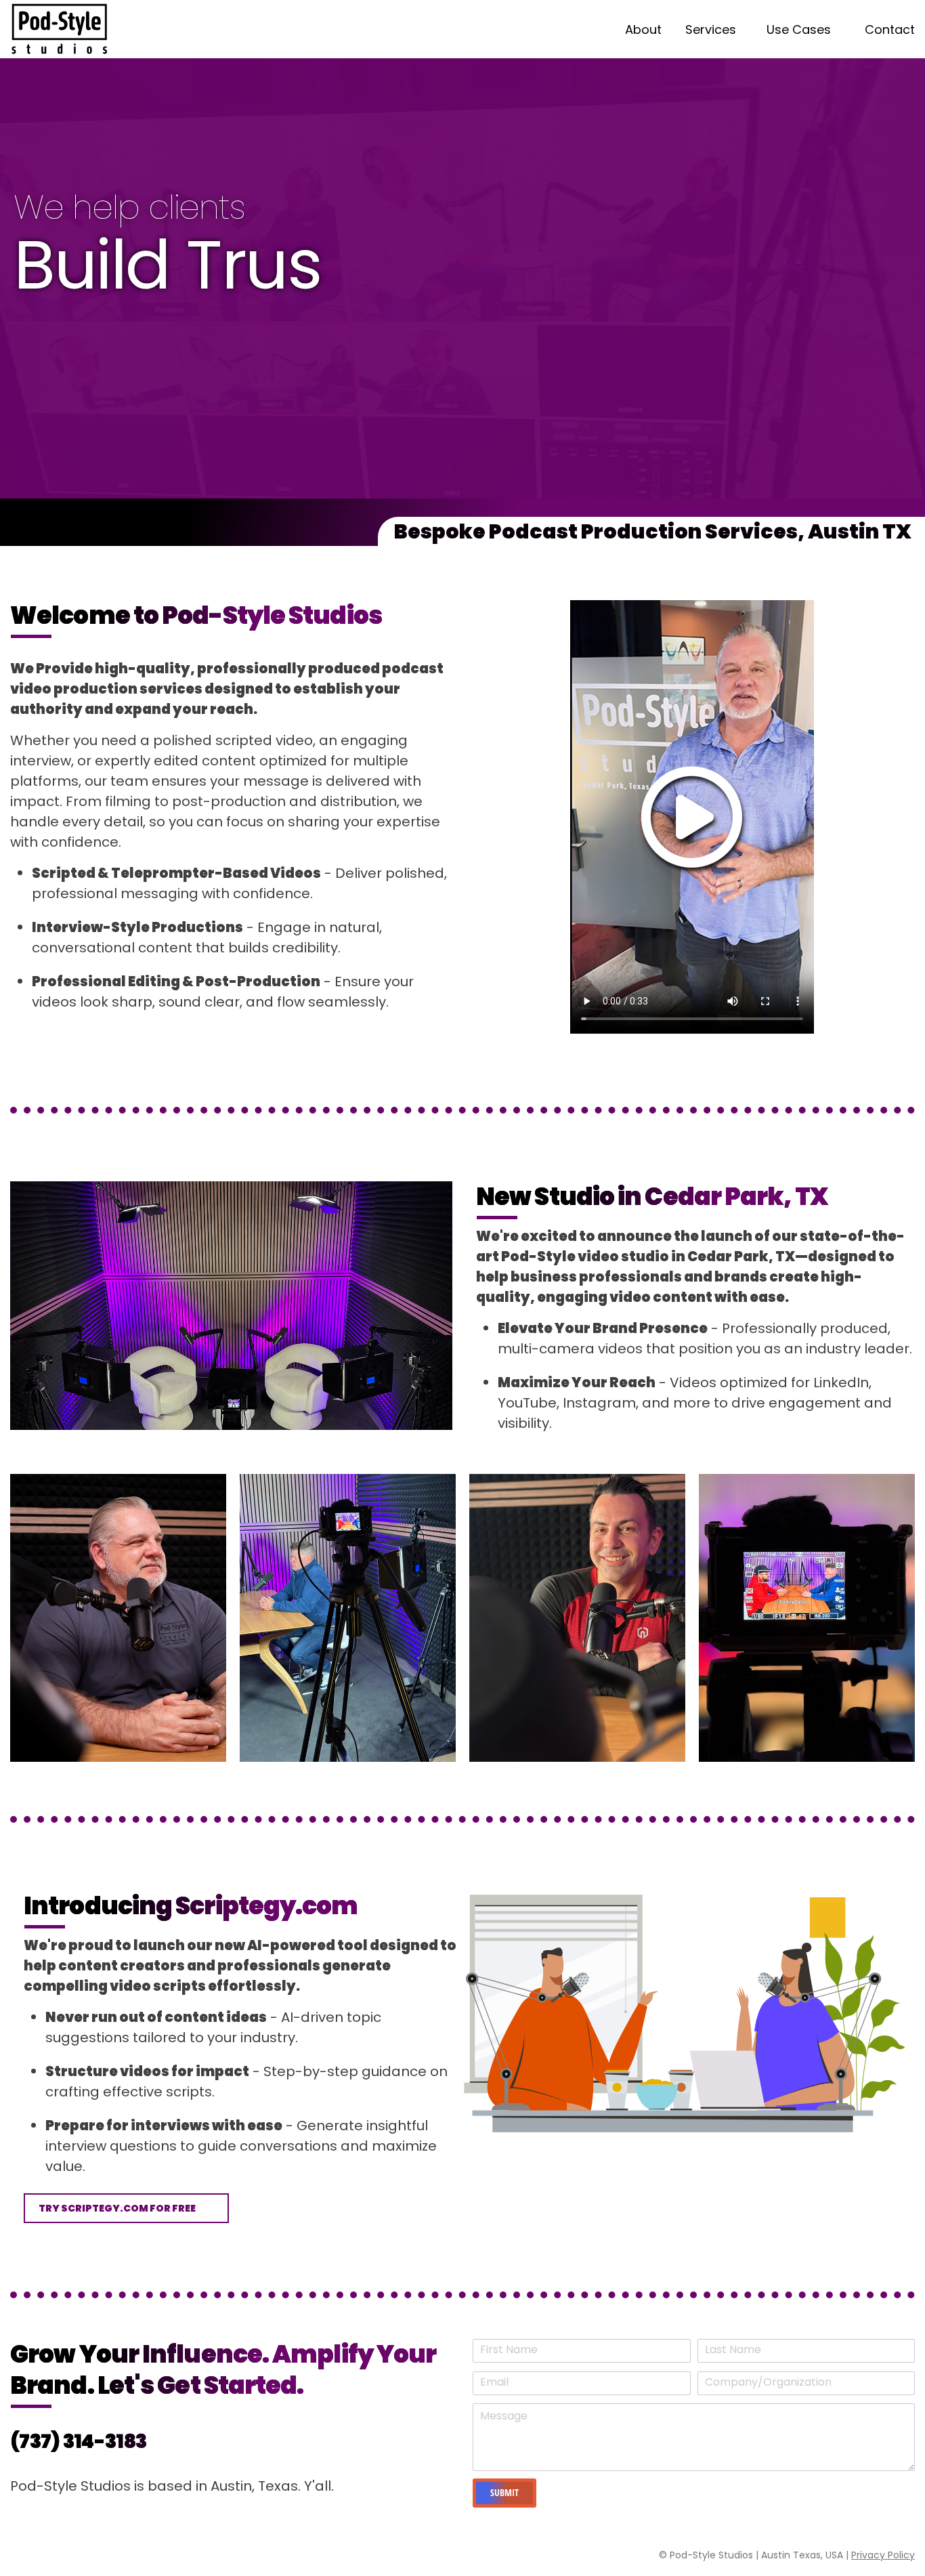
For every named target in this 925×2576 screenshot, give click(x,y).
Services (711, 29)
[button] (126, 2208)
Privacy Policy (883, 2555)
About (643, 29)
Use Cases (799, 29)
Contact (890, 29)
